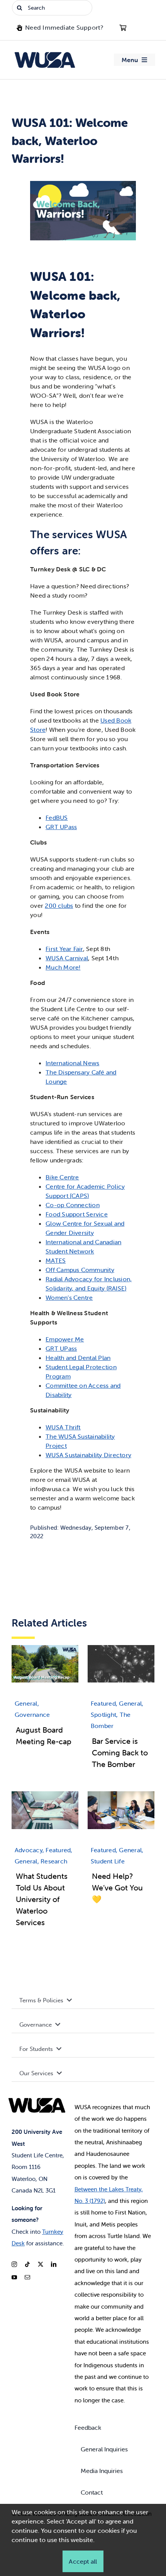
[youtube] (14, 2277)
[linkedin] (54, 2264)
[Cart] (123, 28)
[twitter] (41, 2264)
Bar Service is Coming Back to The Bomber (120, 1753)
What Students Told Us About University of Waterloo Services (42, 1899)
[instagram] (14, 2264)
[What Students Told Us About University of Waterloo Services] (45, 1796)
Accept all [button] (83, 2561)
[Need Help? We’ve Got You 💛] (121, 1796)
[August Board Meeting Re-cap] (45, 1649)
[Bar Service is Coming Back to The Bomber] (121, 1649)
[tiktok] (27, 2264)
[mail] (27, 2277)
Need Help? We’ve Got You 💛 (117, 1888)
